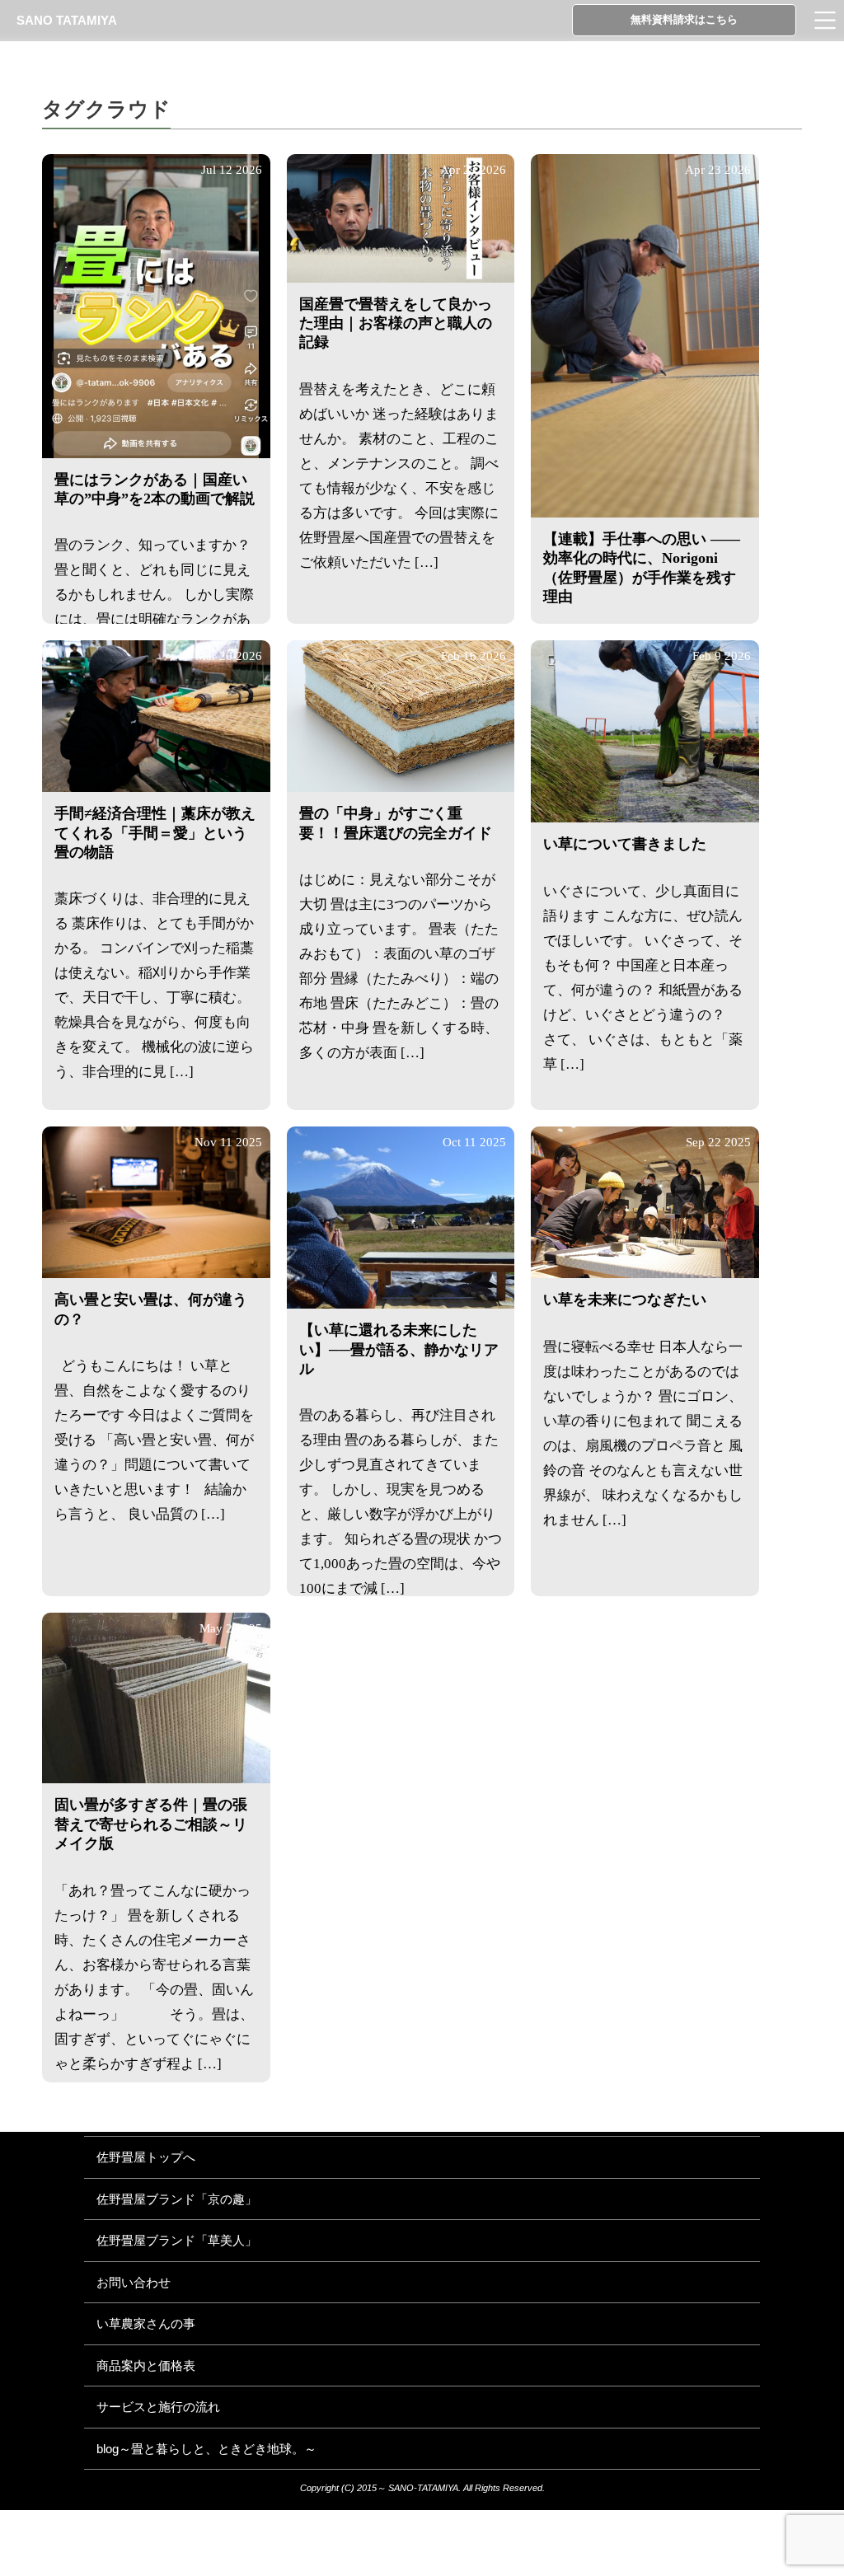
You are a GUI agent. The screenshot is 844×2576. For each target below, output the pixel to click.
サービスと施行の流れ (158, 2407)
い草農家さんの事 (146, 2323)
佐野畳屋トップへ (146, 2157)
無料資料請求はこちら (684, 19)
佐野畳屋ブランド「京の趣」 (177, 2199)
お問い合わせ (134, 2282)
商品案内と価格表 (146, 2365)
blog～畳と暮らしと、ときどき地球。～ (206, 2449)
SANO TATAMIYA (67, 20)
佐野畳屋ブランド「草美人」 (177, 2240)
